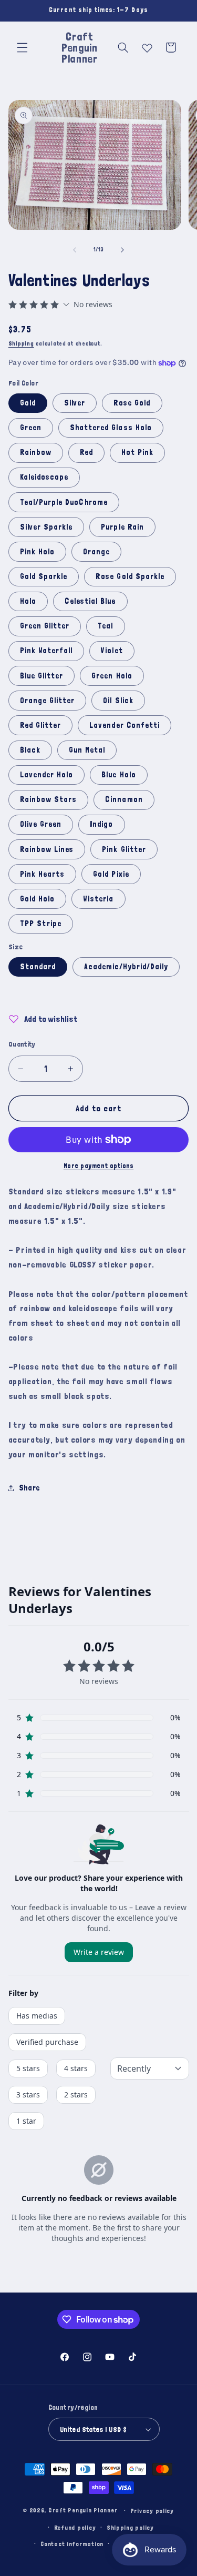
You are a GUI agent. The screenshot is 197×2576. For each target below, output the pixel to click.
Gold (28, 403)
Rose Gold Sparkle (130, 576)
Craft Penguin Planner (83, 2510)
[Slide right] (122, 250)
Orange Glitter (48, 700)
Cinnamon (124, 799)
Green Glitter (45, 626)
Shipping (21, 343)
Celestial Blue (90, 601)
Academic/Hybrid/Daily (126, 966)
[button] (22, 47)
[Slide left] (75, 250)
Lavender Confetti (125, 725)
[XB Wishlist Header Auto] (147, 46)
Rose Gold (132, 403)
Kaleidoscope (44, 477)
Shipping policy (130, 2527)
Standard (38, 966)
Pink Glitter (124, 849)
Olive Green (41, 824)
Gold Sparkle (44, 576)
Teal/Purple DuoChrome (64, 502)
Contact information (72, 2544)
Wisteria (98, 899)
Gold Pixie (111, 874)
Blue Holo (118, 774)
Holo (28, 601)
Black (30, 750)
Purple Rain (122, 527)
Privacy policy (152, 2511)
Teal (105, 626)
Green (31, 427)
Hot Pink (137, 452)
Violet (112, 650)
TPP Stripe (41, 923)
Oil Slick (118, 700)
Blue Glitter (42, 676)
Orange (96, 551)
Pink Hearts (43, 874)
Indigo (101, 824)
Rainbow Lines (47, 849)
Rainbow (36, 452)
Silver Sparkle (46, 527)
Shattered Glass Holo (111, 427)
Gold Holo (37, 899)
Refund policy (75, 2527)
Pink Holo (37, 551)
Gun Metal (87, 750)
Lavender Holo (47, 774)
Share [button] (29, 1488)
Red (86, 452)
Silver (75, 403)
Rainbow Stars (49, 799)
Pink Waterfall (46, 650)
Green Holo (112, 676)
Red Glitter (41, 725)
